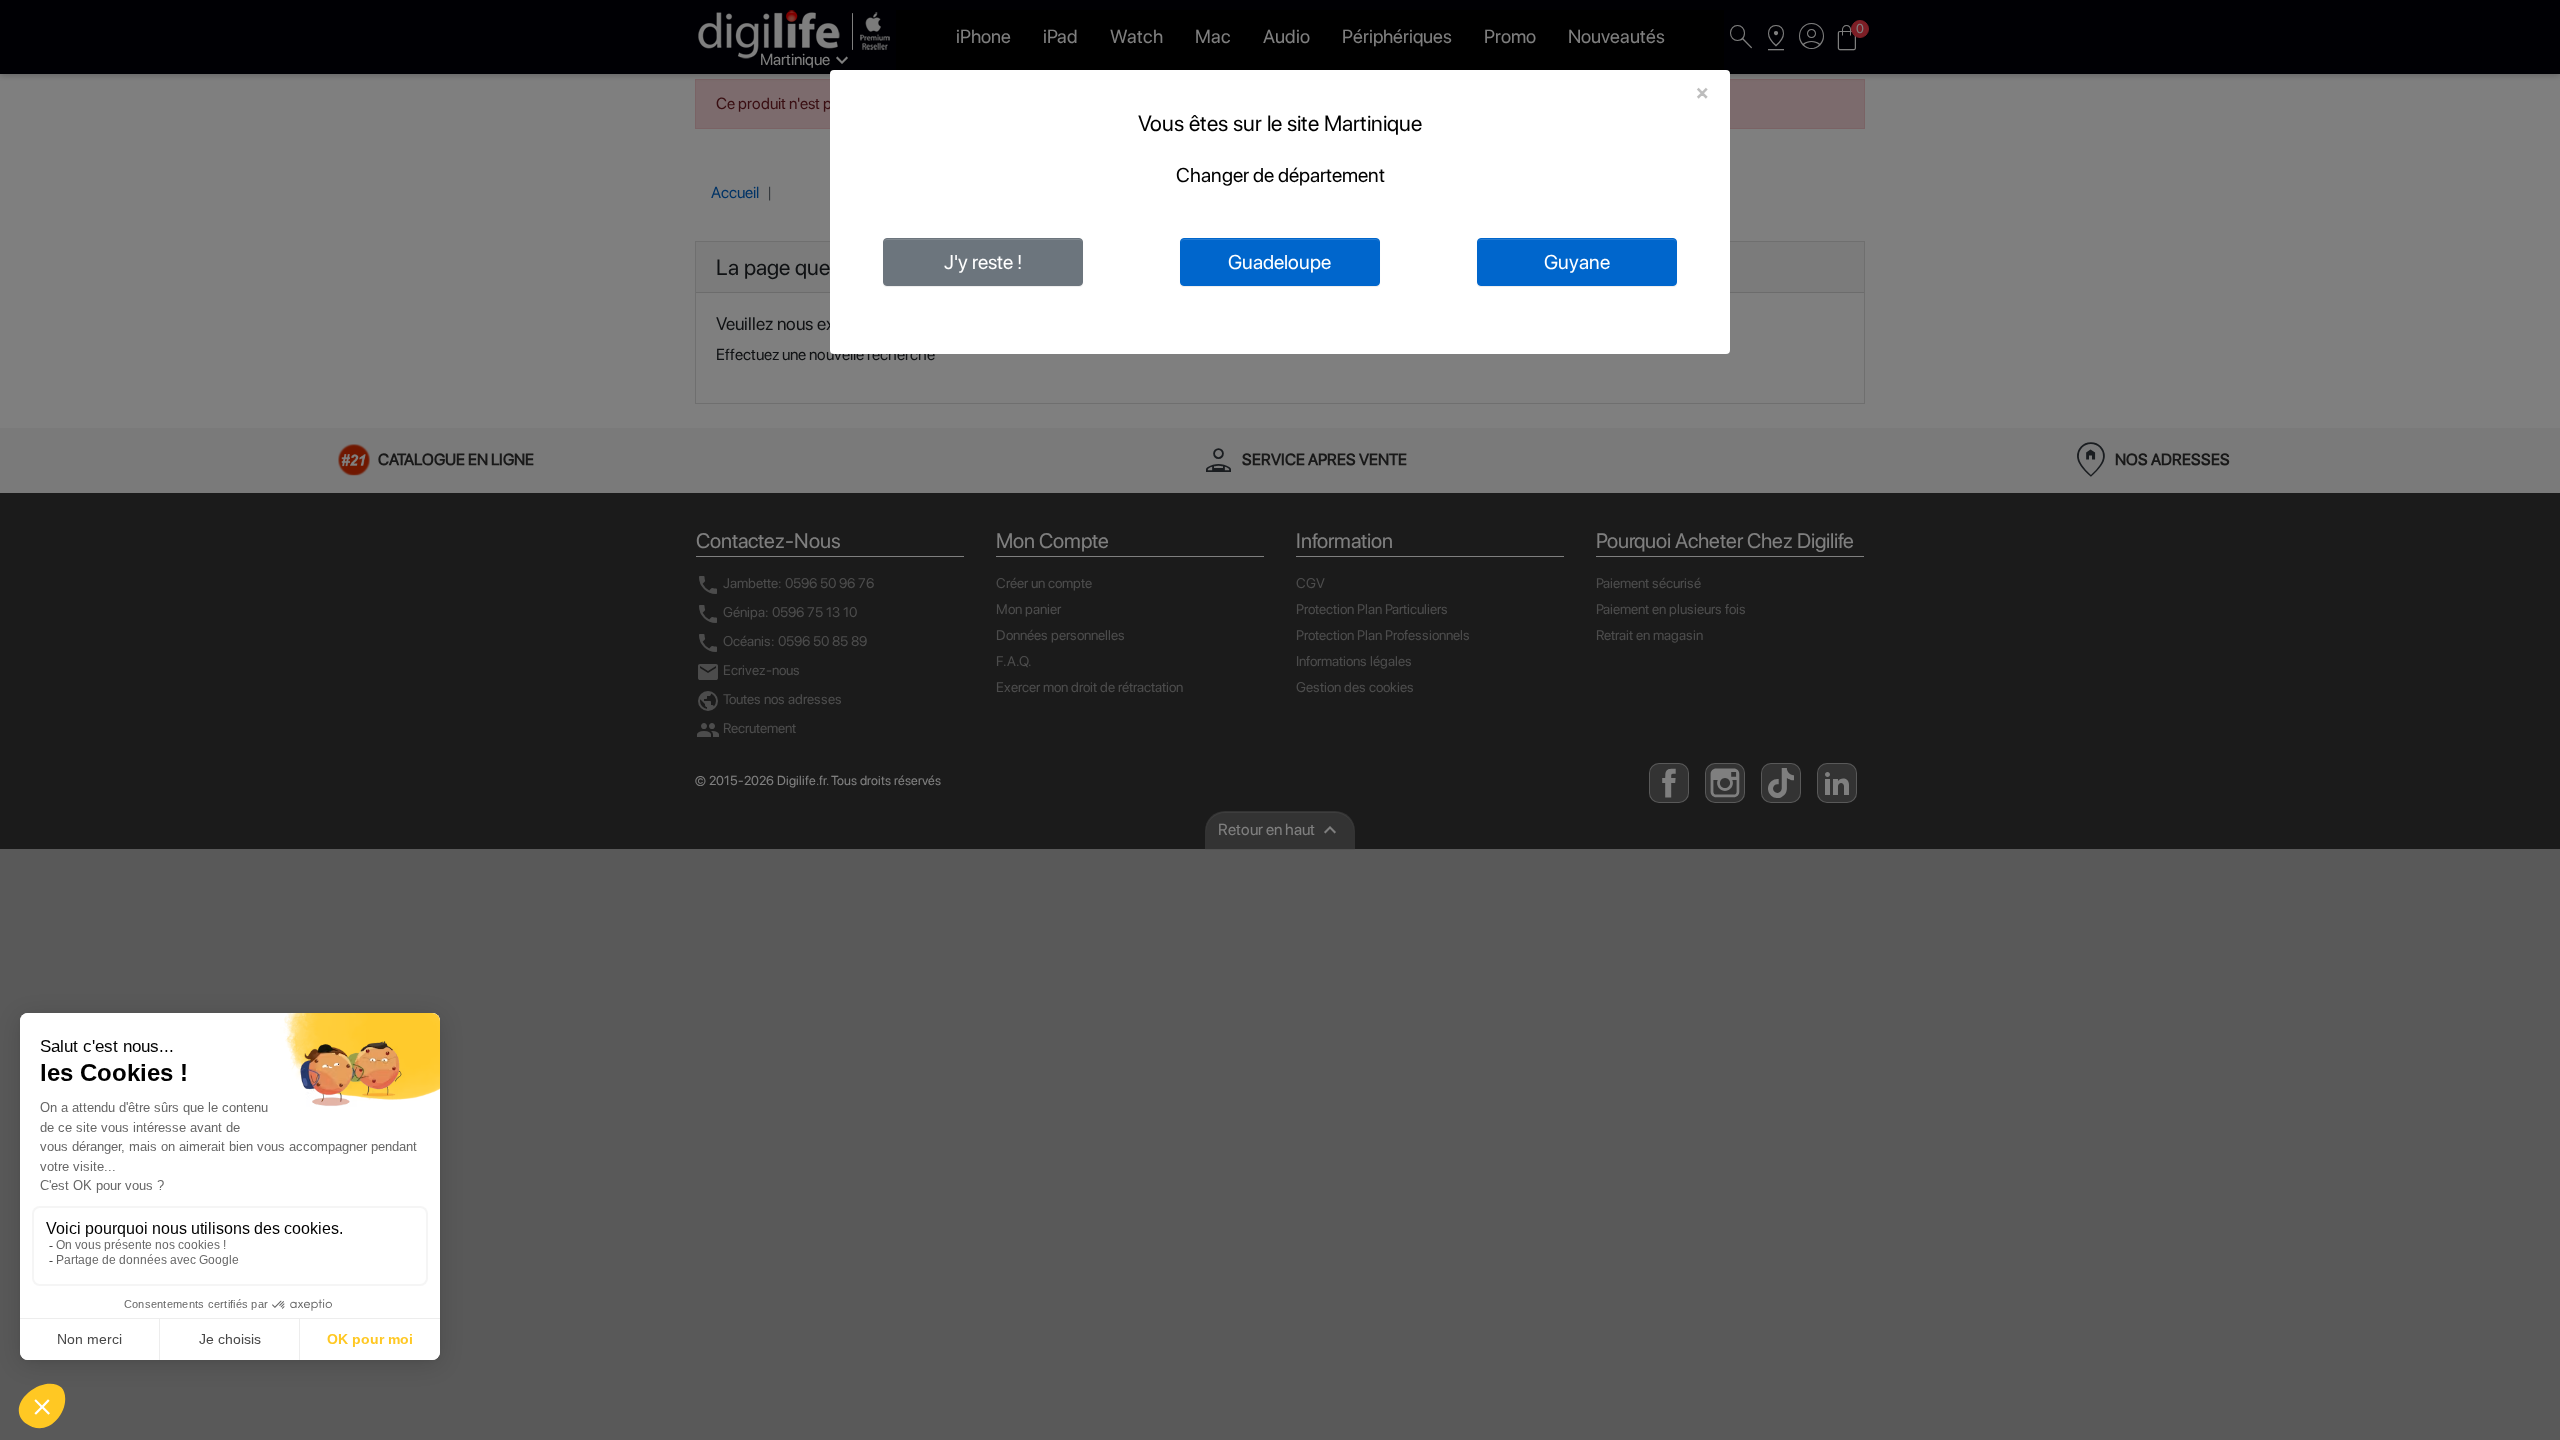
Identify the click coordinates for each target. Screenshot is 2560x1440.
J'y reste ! (983, 262)
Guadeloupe (1279, 262)
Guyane (1577, 262)
